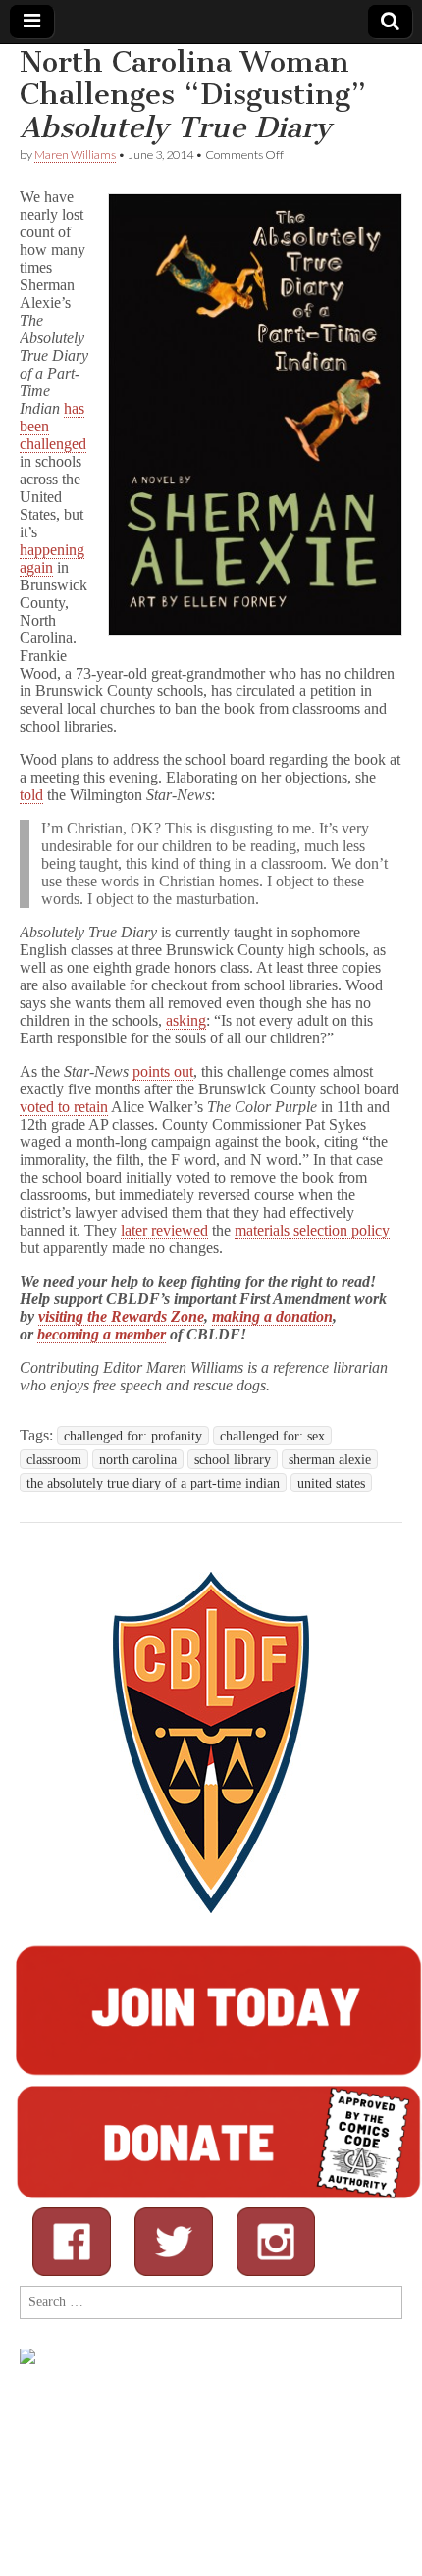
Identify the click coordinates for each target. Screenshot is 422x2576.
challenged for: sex (272, 1436)
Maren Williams (75, 154)
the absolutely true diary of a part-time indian (153, 1483)
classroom (54, 1459)
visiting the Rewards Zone (121, 1316)
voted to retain (64, 1107)
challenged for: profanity (133, 1436)
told (31, 795)
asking (186, 1020)
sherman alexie (330, 1459)
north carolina (138, 1459)
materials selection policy (312, 1230)
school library (233, 1459)
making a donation (272, 1316)
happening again (52, 558)
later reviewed (164, 1230)
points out (163, 1071)
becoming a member (102, 1334)
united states (331, 1483)
